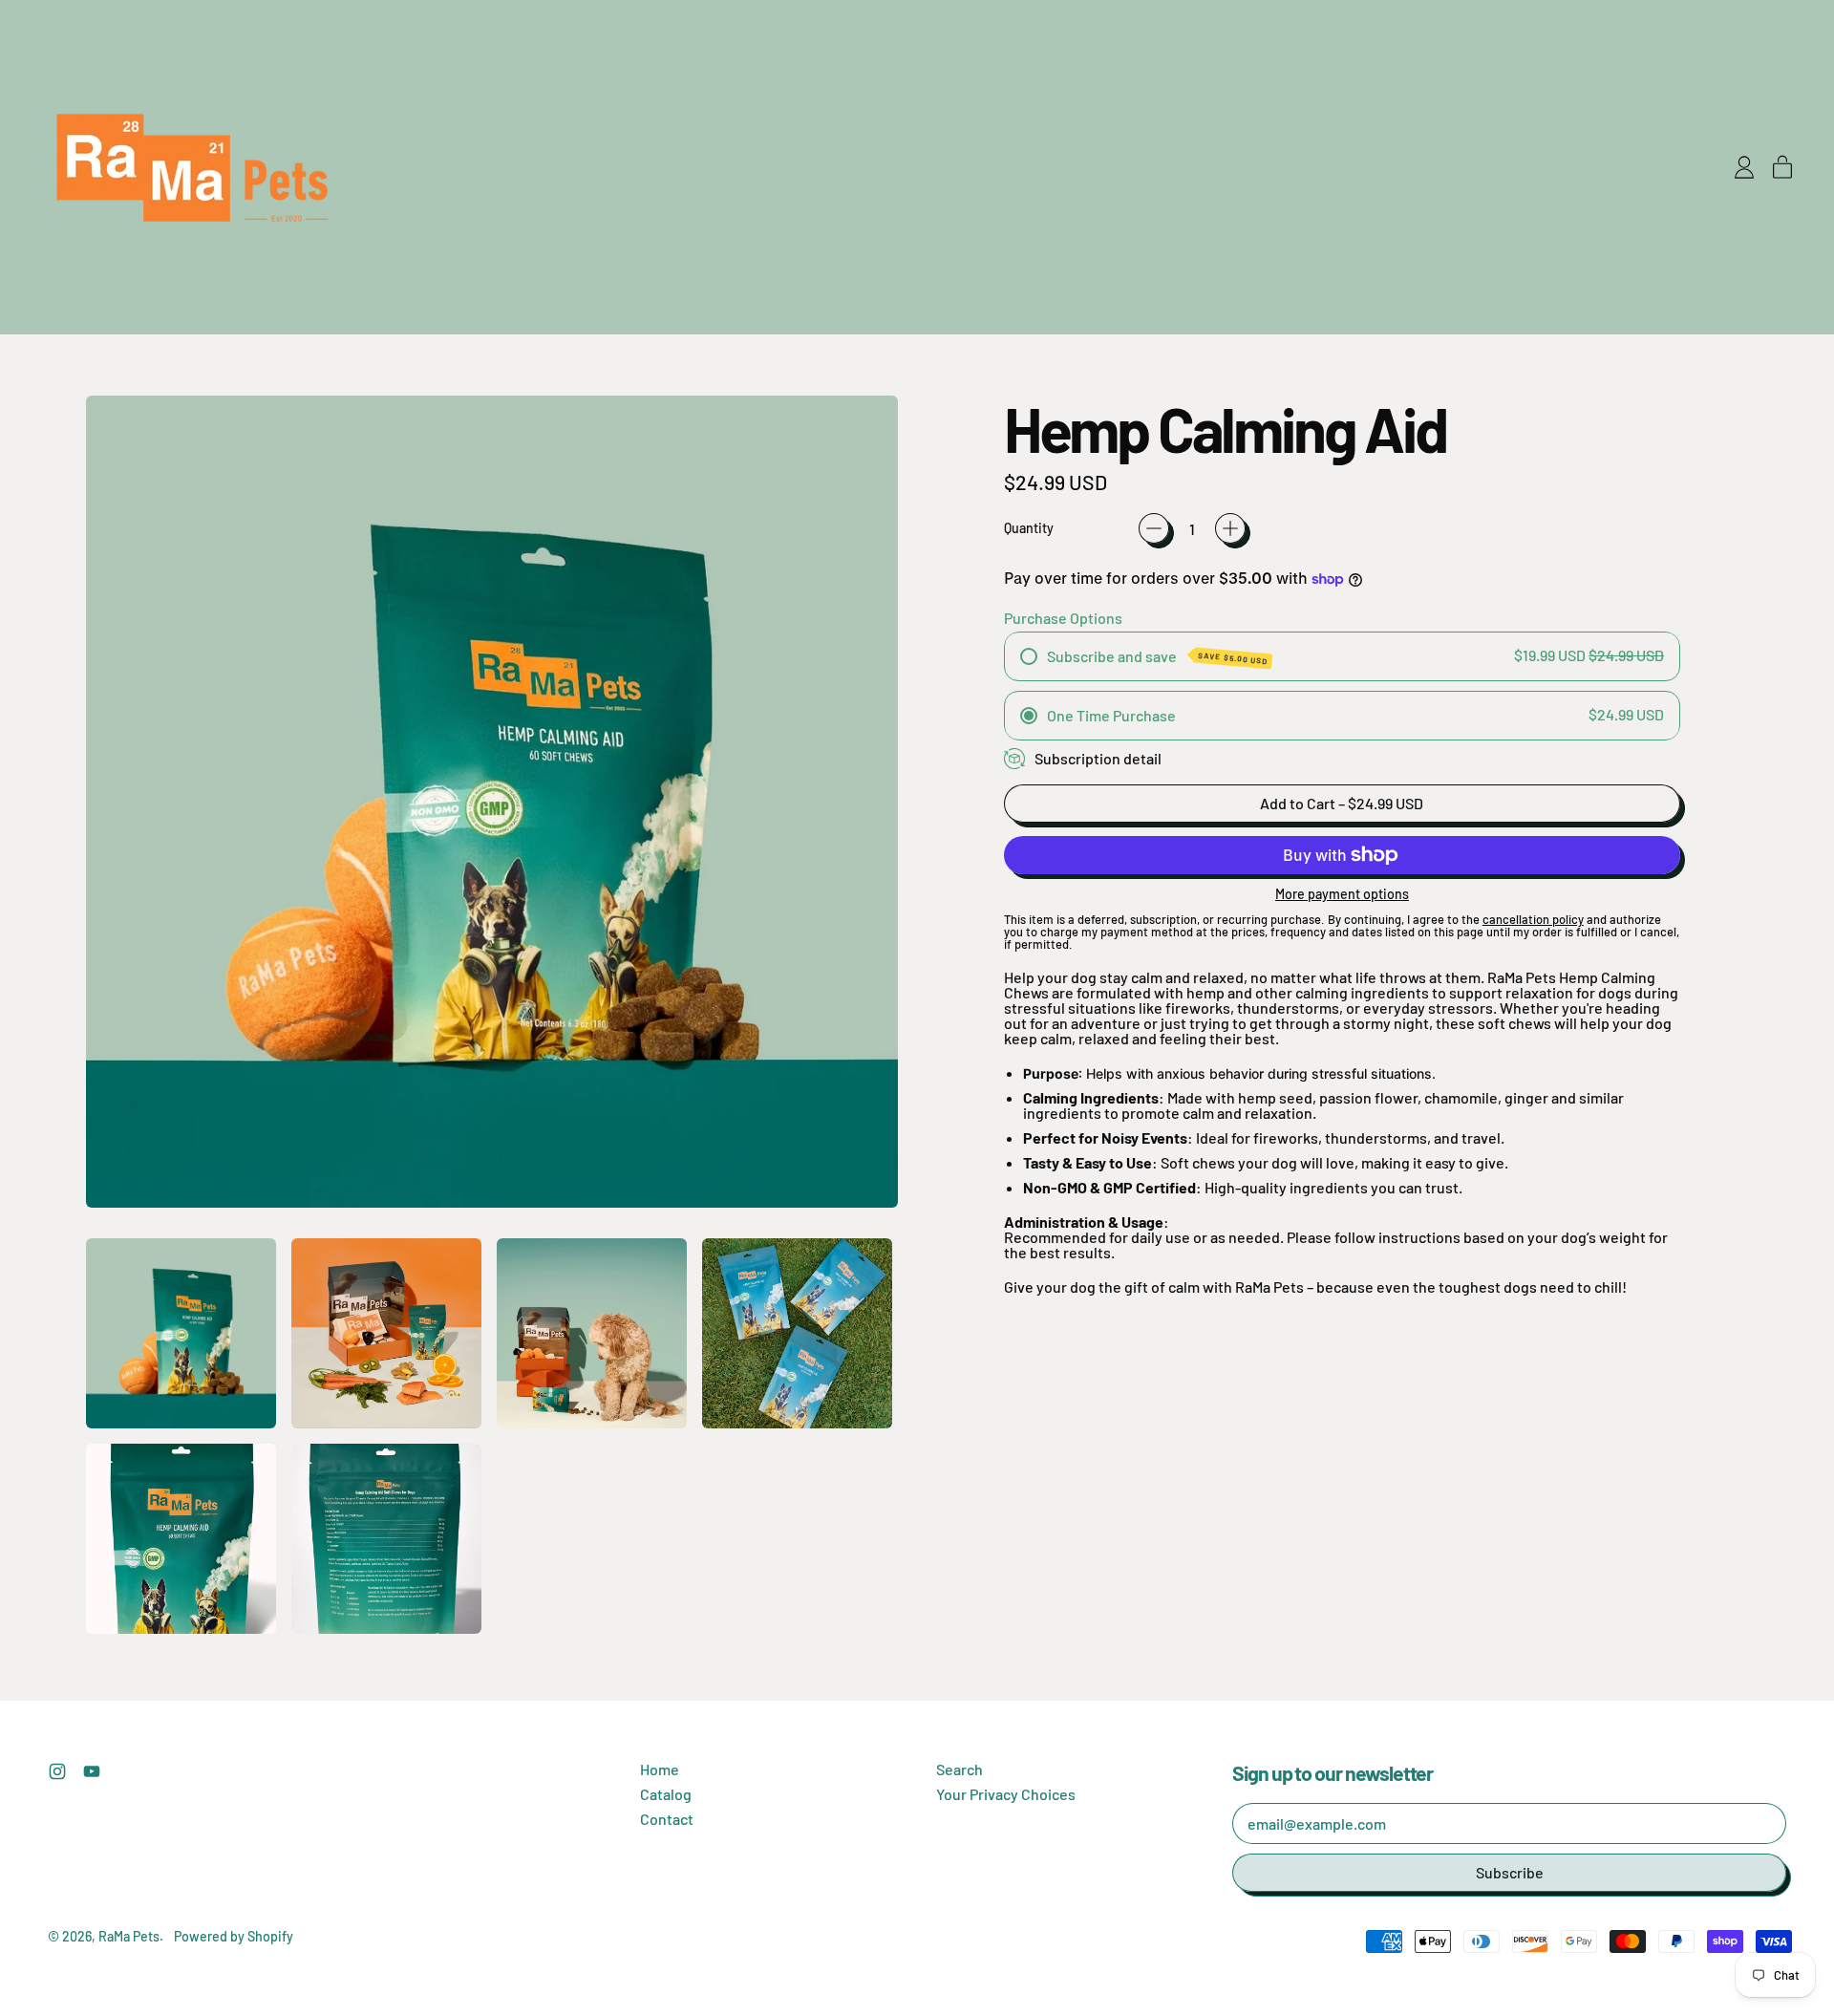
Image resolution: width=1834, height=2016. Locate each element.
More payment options (1342, 894)
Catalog (666, 1794)
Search (960, 1769)
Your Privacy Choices (1006, 1794)
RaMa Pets (129, 1936)
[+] (1230, 528)
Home (660, 1769)
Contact (667, 1819)
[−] (1154, 528)
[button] (181, 1333)
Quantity (1029, 528)
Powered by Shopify (234, 1936)
